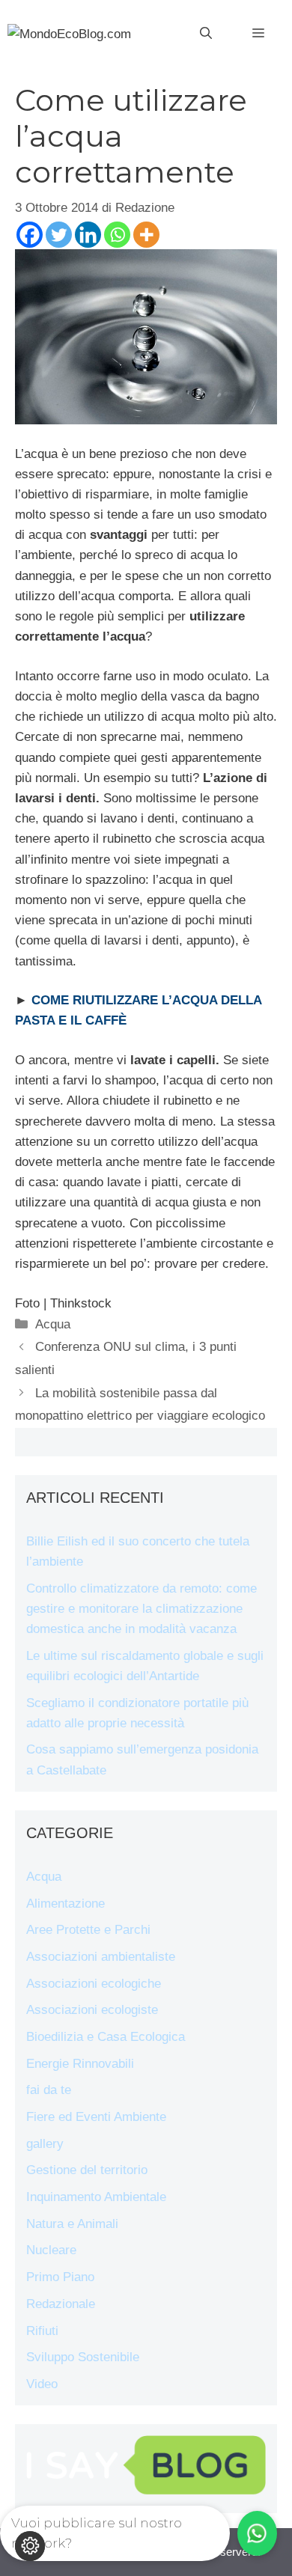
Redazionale (61, 2304)
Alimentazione (66, 1904)
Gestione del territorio (87, 2170)
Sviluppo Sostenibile (83, 2357)
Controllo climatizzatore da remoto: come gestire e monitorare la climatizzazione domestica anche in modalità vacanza (142, 1609)
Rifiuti (42, 2331)
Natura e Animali (72, 2224)
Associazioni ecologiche (94, 1984)
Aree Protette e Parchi (88, 1930)
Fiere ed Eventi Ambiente (96, 2117)
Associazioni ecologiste (92, 2010)
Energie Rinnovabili (80, 2064)
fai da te (49, 2090)
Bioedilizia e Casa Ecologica (106, 2037)
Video (42, 2384)
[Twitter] (59, 235)
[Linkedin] (88, 235)
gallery (45, 2144)
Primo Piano (60, 2277)
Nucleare (51, 2250)
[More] (146, 235)
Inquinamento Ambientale (96, 2197)
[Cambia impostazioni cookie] (30, 2546)
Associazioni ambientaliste (101, 1957)
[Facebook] (30, 235)
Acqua (53, 1324)
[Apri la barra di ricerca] (206, 34)
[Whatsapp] (117, 235)
